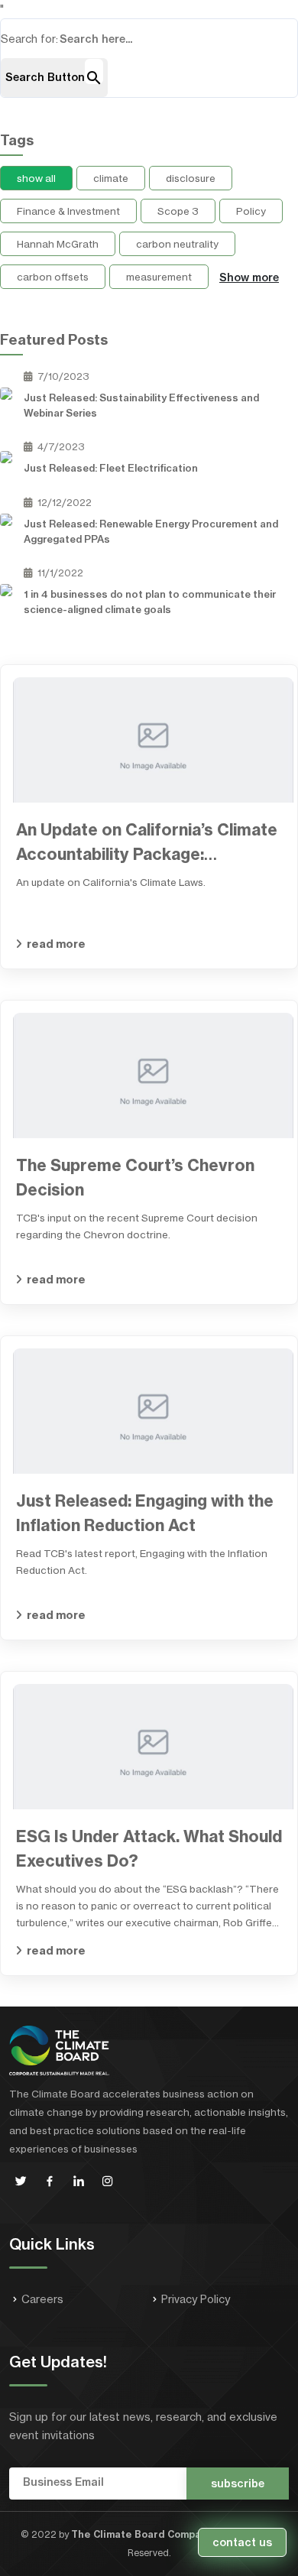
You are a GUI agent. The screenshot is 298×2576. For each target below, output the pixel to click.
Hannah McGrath (58, 244)
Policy (251, 211)
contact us (242, 2542)
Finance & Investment (68, 211)
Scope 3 (178, 211)
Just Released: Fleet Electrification (111, 468)
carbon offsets (53, 277)
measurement (159, 277)
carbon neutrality (177, 244)
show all (36, 178)
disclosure (191, 178)
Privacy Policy (196, 2299)
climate (111, 178)
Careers (42, 2299)
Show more (249, 277)
